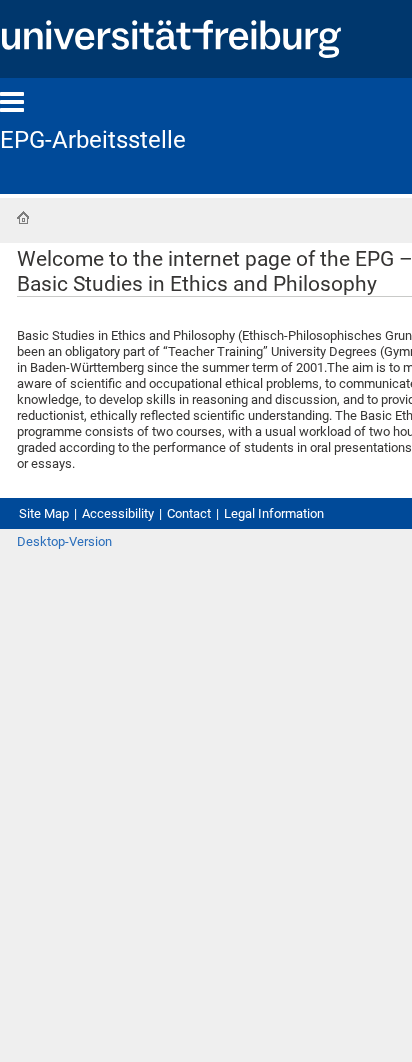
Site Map (44, 513)
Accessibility (118, 513)
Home (23, 218)
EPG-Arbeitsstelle (93, 140)
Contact (189, 513)
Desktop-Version (64, 541)
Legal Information (274, 513)
